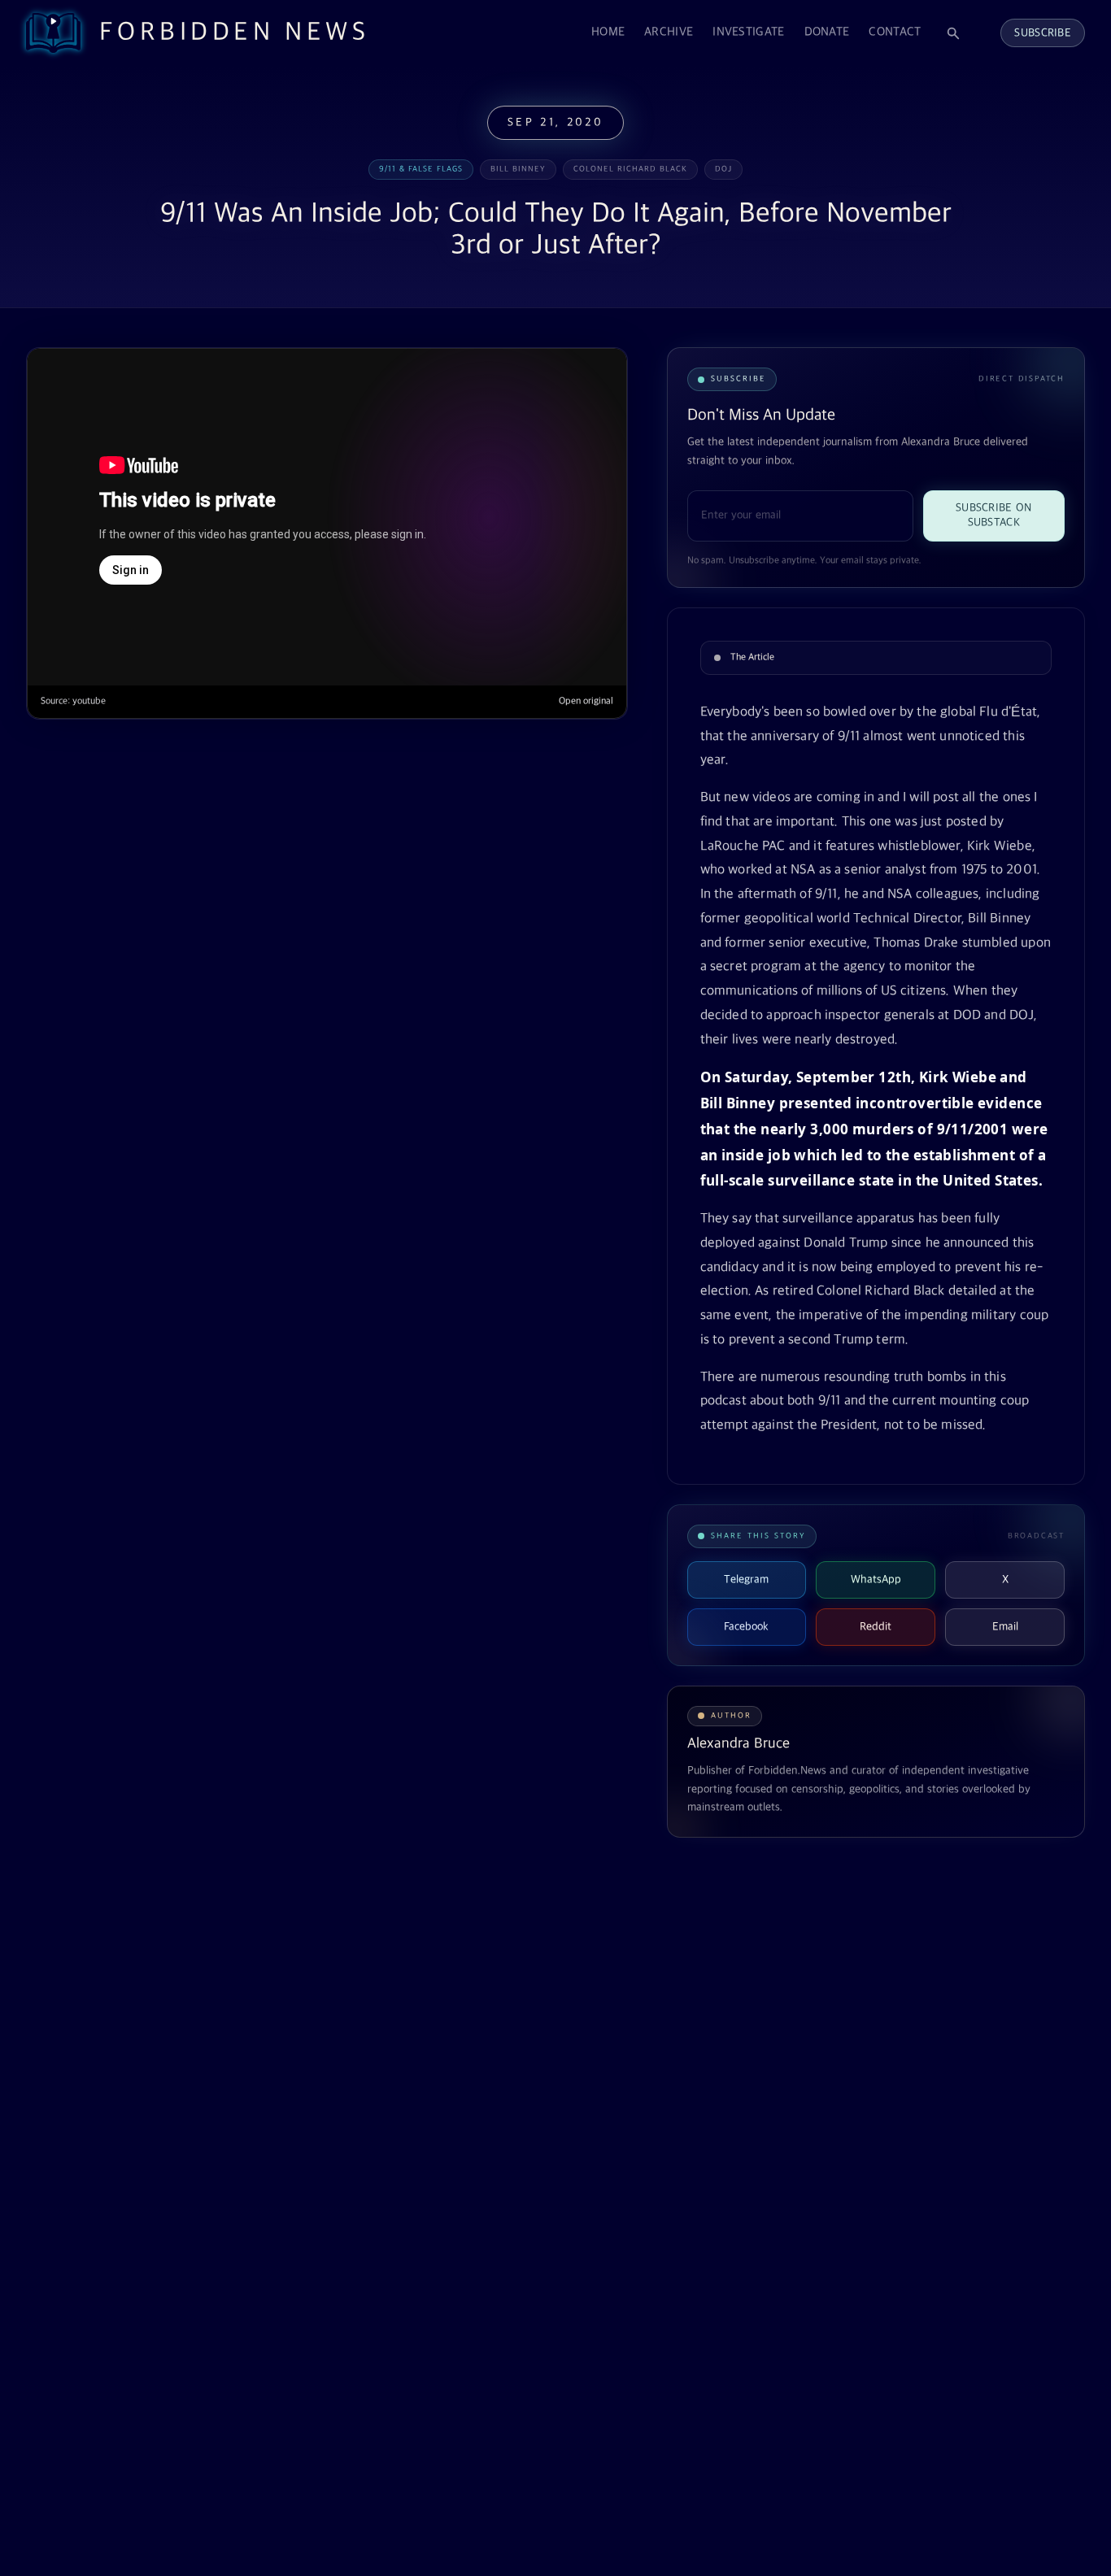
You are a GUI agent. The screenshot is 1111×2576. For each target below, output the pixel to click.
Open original (586, 701)
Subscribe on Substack (993, 516)
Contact (895, 32)
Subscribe (1043, 33)
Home (608, 32)
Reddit (876, 1627)
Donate (827, 32)
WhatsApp (876, 1580)
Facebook (746, 1627)
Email (1005, 1627)
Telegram (746, 1580)
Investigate (748, 32)
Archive (669, 32)
